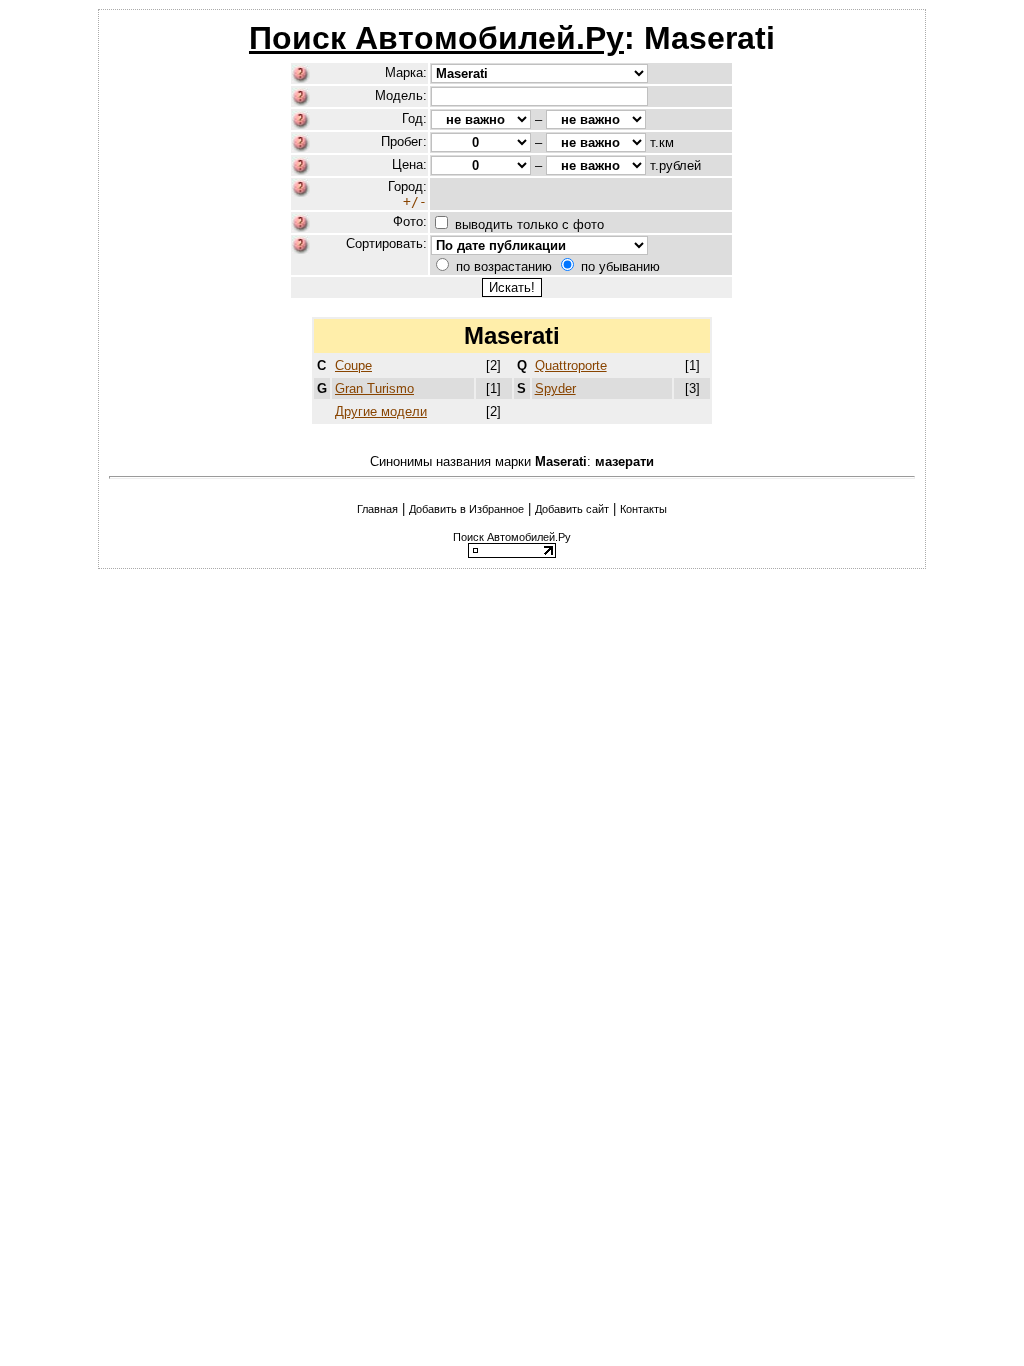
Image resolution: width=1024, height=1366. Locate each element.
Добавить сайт (572, 509)
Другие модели (381, 411)
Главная (377, 509)
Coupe (353, 365)
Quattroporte (571, 365)
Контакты (643, 509)
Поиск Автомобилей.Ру (436, 38)
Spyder (555, 388)
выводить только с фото (529, 224)
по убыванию (620, 266)
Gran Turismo (374, 388)
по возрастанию (504, 266)
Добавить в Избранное (466, 509)
